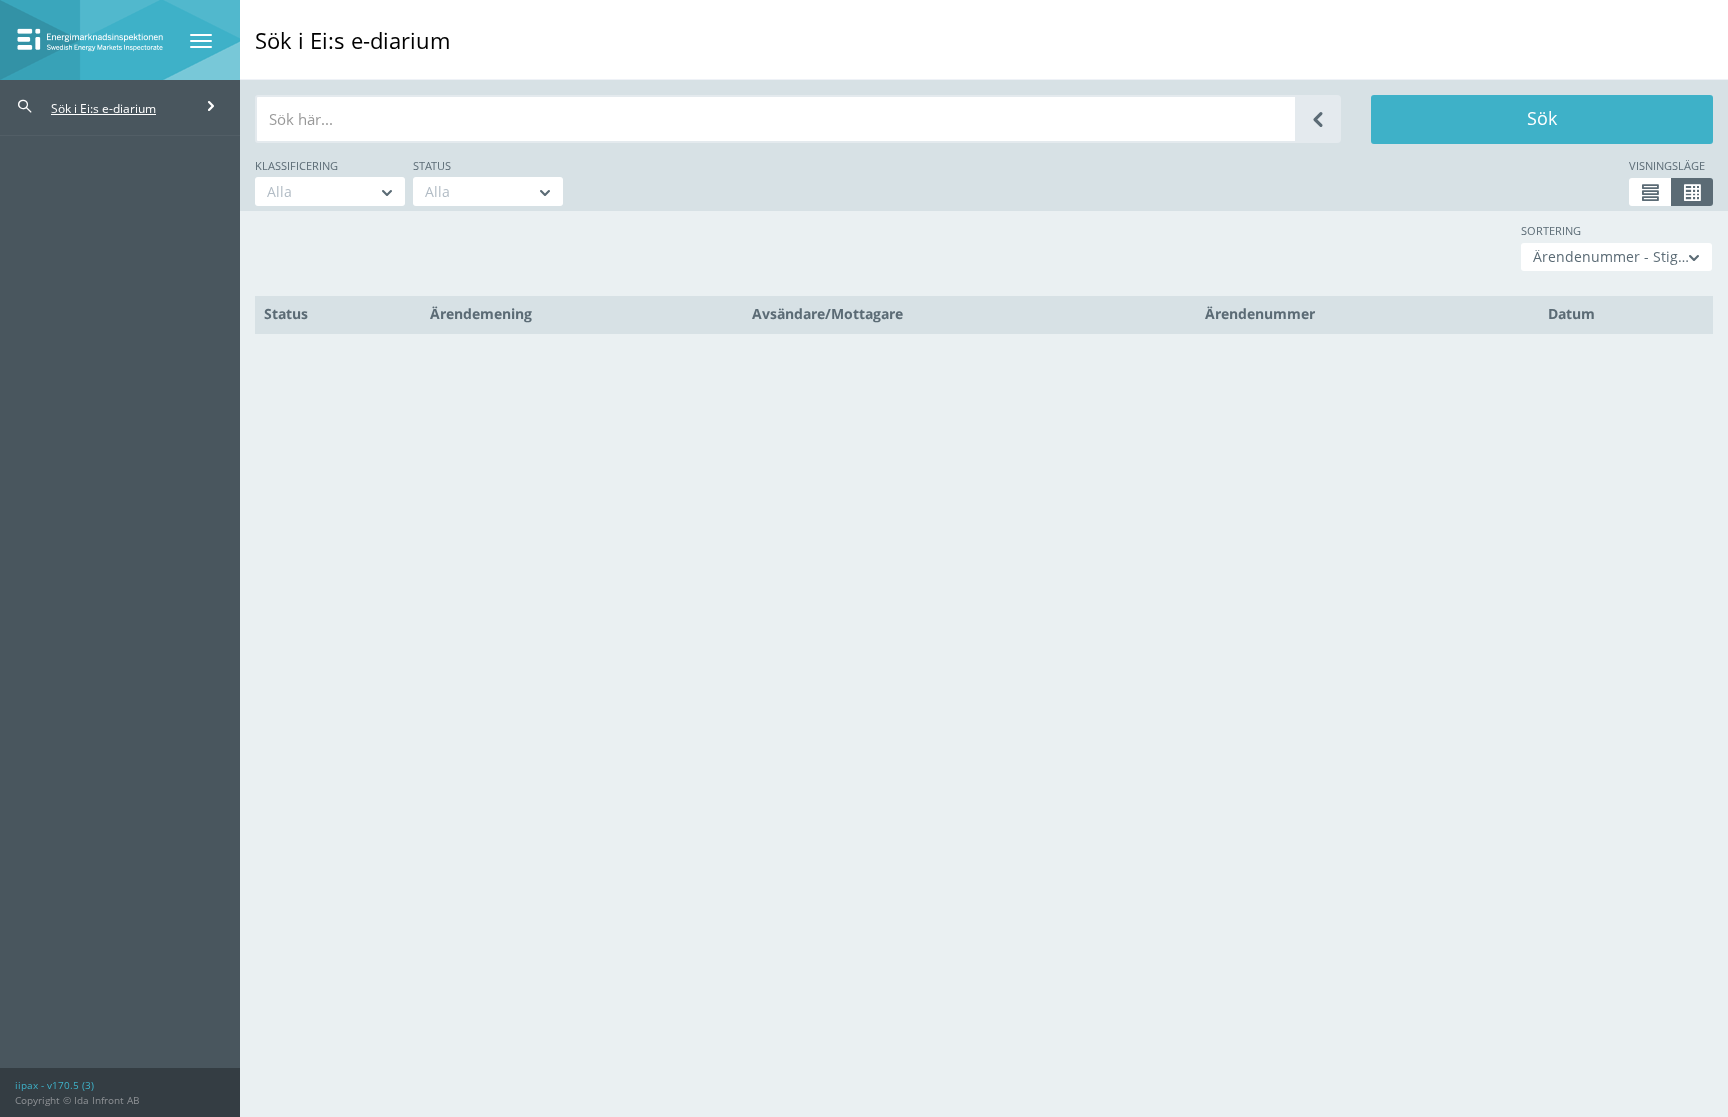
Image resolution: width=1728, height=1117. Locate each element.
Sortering (1551, 230)
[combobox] (330, 191)
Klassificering (296, 165)
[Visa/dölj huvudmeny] (201, 41)
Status (432, 165)
